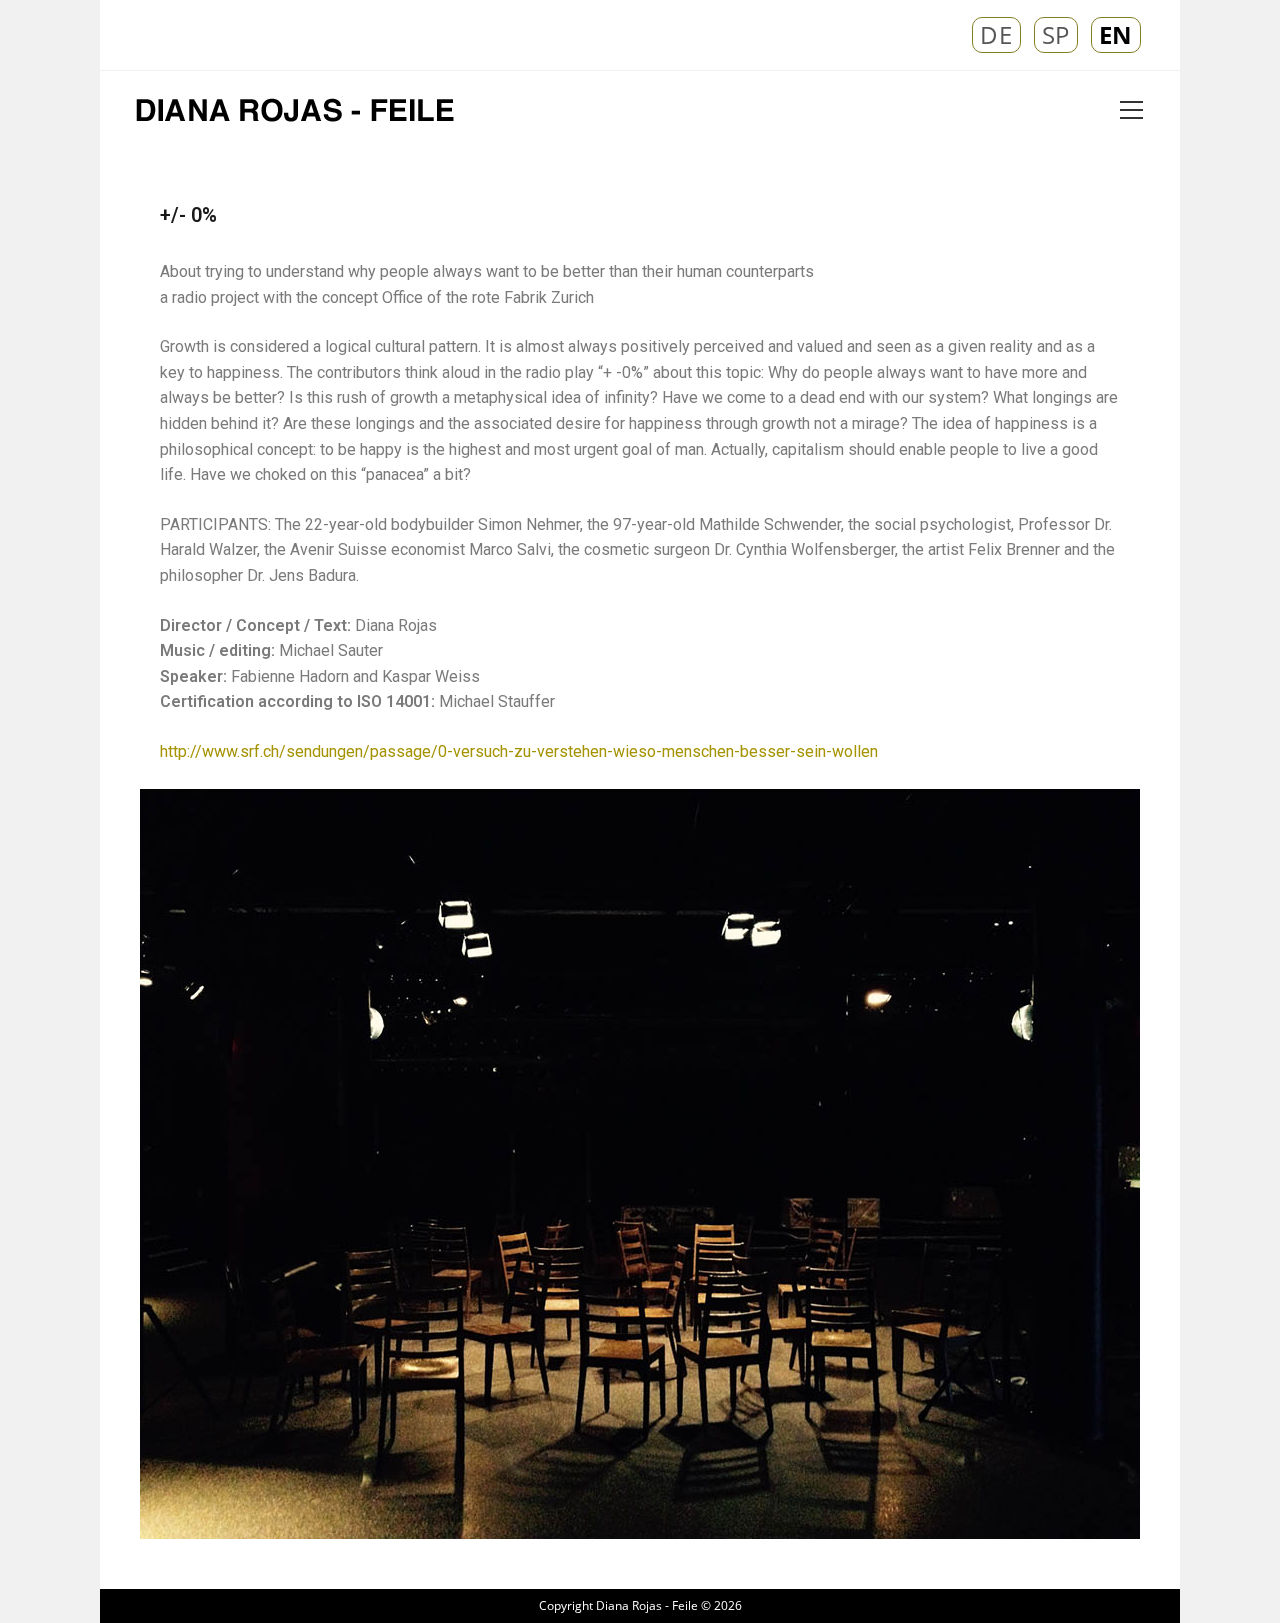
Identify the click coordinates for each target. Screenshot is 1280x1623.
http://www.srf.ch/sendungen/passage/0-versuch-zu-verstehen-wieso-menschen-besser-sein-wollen (519, 751)
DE (996, 35)
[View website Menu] (1131, 111)
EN (1116, 35)
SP (1056, 35)
